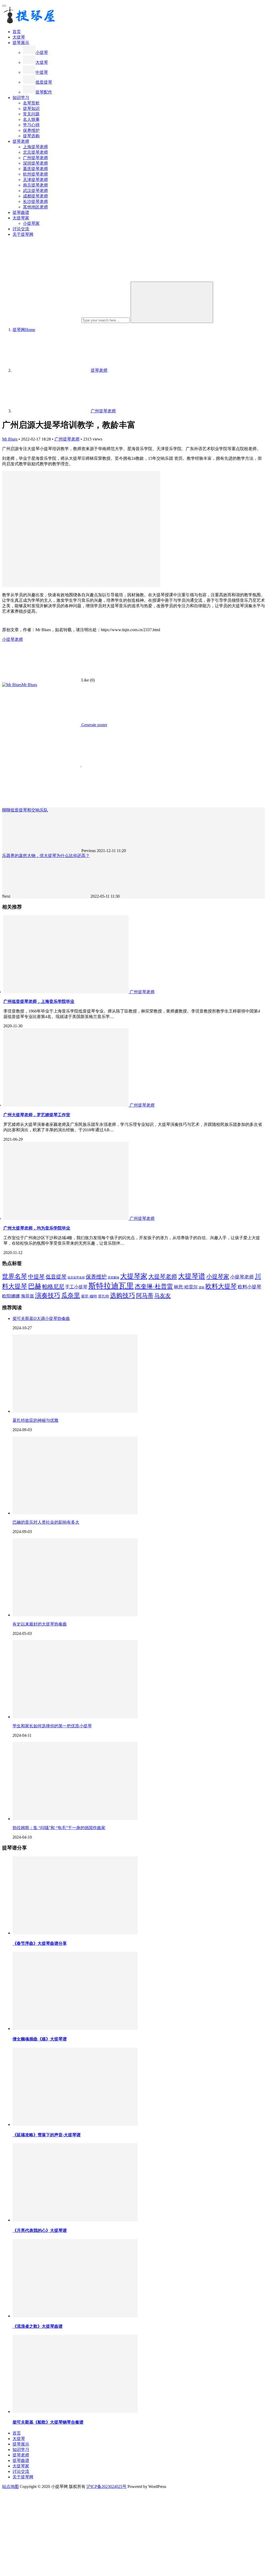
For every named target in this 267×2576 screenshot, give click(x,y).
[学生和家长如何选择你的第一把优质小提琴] (75, 1717)
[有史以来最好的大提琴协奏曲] (75, 1615)
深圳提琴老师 (35, 163)
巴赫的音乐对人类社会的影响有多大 (46, 1522)
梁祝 (202, 1287)
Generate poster (94, 725)
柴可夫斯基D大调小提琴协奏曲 (41, 1318)
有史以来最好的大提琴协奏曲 (40, 1624)
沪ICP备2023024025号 (107, 2487)
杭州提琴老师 (35, 174)
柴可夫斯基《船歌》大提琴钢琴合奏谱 (48, 2422)
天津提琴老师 (35, 180)
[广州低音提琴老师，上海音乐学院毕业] (66, 992)
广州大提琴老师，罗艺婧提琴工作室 (37, 1115)
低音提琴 (44, 82)
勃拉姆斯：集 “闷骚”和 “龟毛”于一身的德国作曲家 (59, 1828)
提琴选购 (31, 136)
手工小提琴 (76, 1287)
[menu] (4, 6)
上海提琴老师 (35, 147)
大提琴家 (21, 218)
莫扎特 (104, 1296)
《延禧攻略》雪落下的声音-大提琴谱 (47, 2135)
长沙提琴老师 (35, 201)
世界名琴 (15, 1276)
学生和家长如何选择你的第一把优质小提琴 (52, 1726)
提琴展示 (21, 43)
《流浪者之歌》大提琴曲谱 (38, 2326)
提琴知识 (31, 108)
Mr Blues (10, 439)
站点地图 (10, 2487)
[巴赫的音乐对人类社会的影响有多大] (75, 1513)
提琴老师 (21, 141)
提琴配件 (44, 92)
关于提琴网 (23, 234)
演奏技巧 (48, 1295)
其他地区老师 (35, 207)
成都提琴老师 (35, 196)
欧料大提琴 (221, 1286)
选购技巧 (123, 1295)
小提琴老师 (13, 639)
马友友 (163, 1296)
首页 (17, 32)
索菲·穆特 (89, 1296)
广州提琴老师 (35, 158)
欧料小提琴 (250, 1287)
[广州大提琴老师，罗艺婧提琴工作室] (66, 1105)
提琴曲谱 (21, 212)
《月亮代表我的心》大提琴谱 (40, 2230)
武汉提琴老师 (35, 191)
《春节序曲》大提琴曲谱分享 (40, 1943)
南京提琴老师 (35, 185)
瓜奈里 (71, 1295)
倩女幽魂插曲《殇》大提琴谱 (40, 2039)
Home (24, 330)
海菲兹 (28, 1296)
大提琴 (19, 37)
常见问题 (31, 114)
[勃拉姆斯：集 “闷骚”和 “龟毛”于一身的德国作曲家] (75, 1819)
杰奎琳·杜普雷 (154, 1286)
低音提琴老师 (76, 1278)
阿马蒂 (145, 1296)
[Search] (172, 302)
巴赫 (35, 1286)
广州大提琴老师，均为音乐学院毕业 (37, 1228)
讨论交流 (21, 229)
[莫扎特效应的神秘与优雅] (75, 1411)
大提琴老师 (163, 1277)
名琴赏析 (31, 103)
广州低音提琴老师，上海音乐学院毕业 (39, 1001)
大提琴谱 (192, 1276)
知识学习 (21, 98)
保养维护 (31, 130)
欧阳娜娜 (11, 1296)
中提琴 (42, 72)
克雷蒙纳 (113, 1278)
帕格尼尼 (53, 1287)
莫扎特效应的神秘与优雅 (35, 1420)
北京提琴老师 (35, 152)
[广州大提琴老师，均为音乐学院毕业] (66, 1218)
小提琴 (42, 52)
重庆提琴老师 (35, 169)
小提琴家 (31, 223)
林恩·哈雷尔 (186, 1287)
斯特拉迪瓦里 (111, 1286)
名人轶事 (31, 119)
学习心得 (31, 125)
